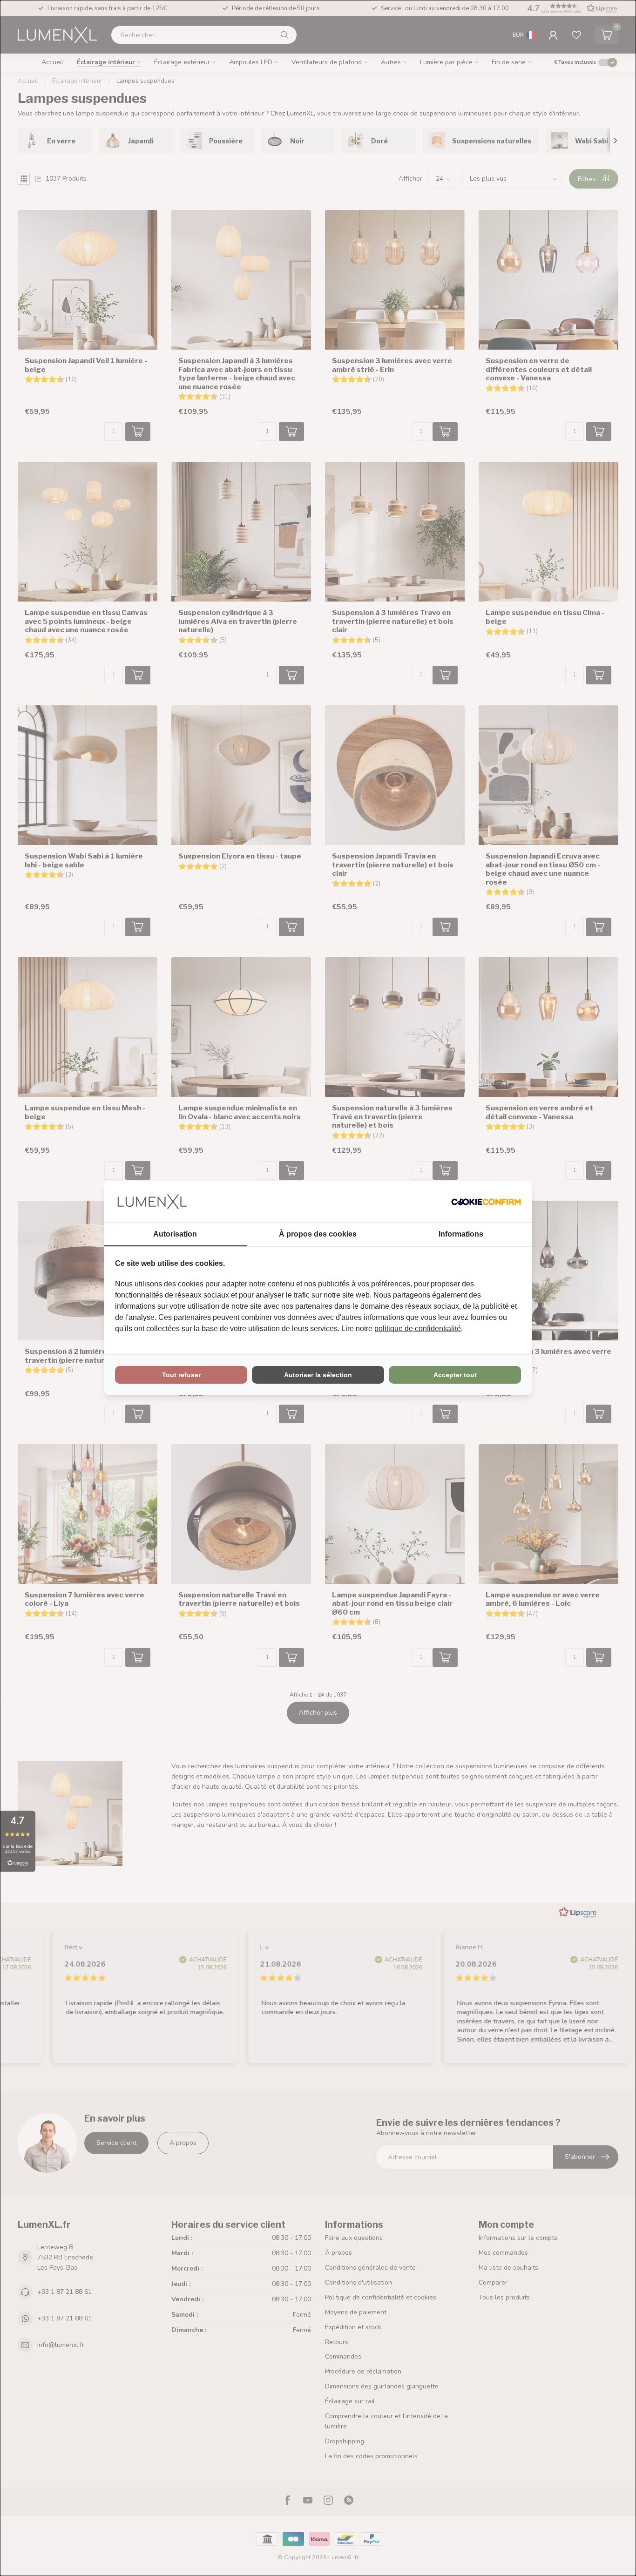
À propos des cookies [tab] (318, 1234)
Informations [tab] (461, 1234)
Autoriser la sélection (318, 1375)
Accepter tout (455, 1375)
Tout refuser (181, 1375)
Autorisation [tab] (175, 1234)
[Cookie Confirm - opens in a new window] (486, 1202)
